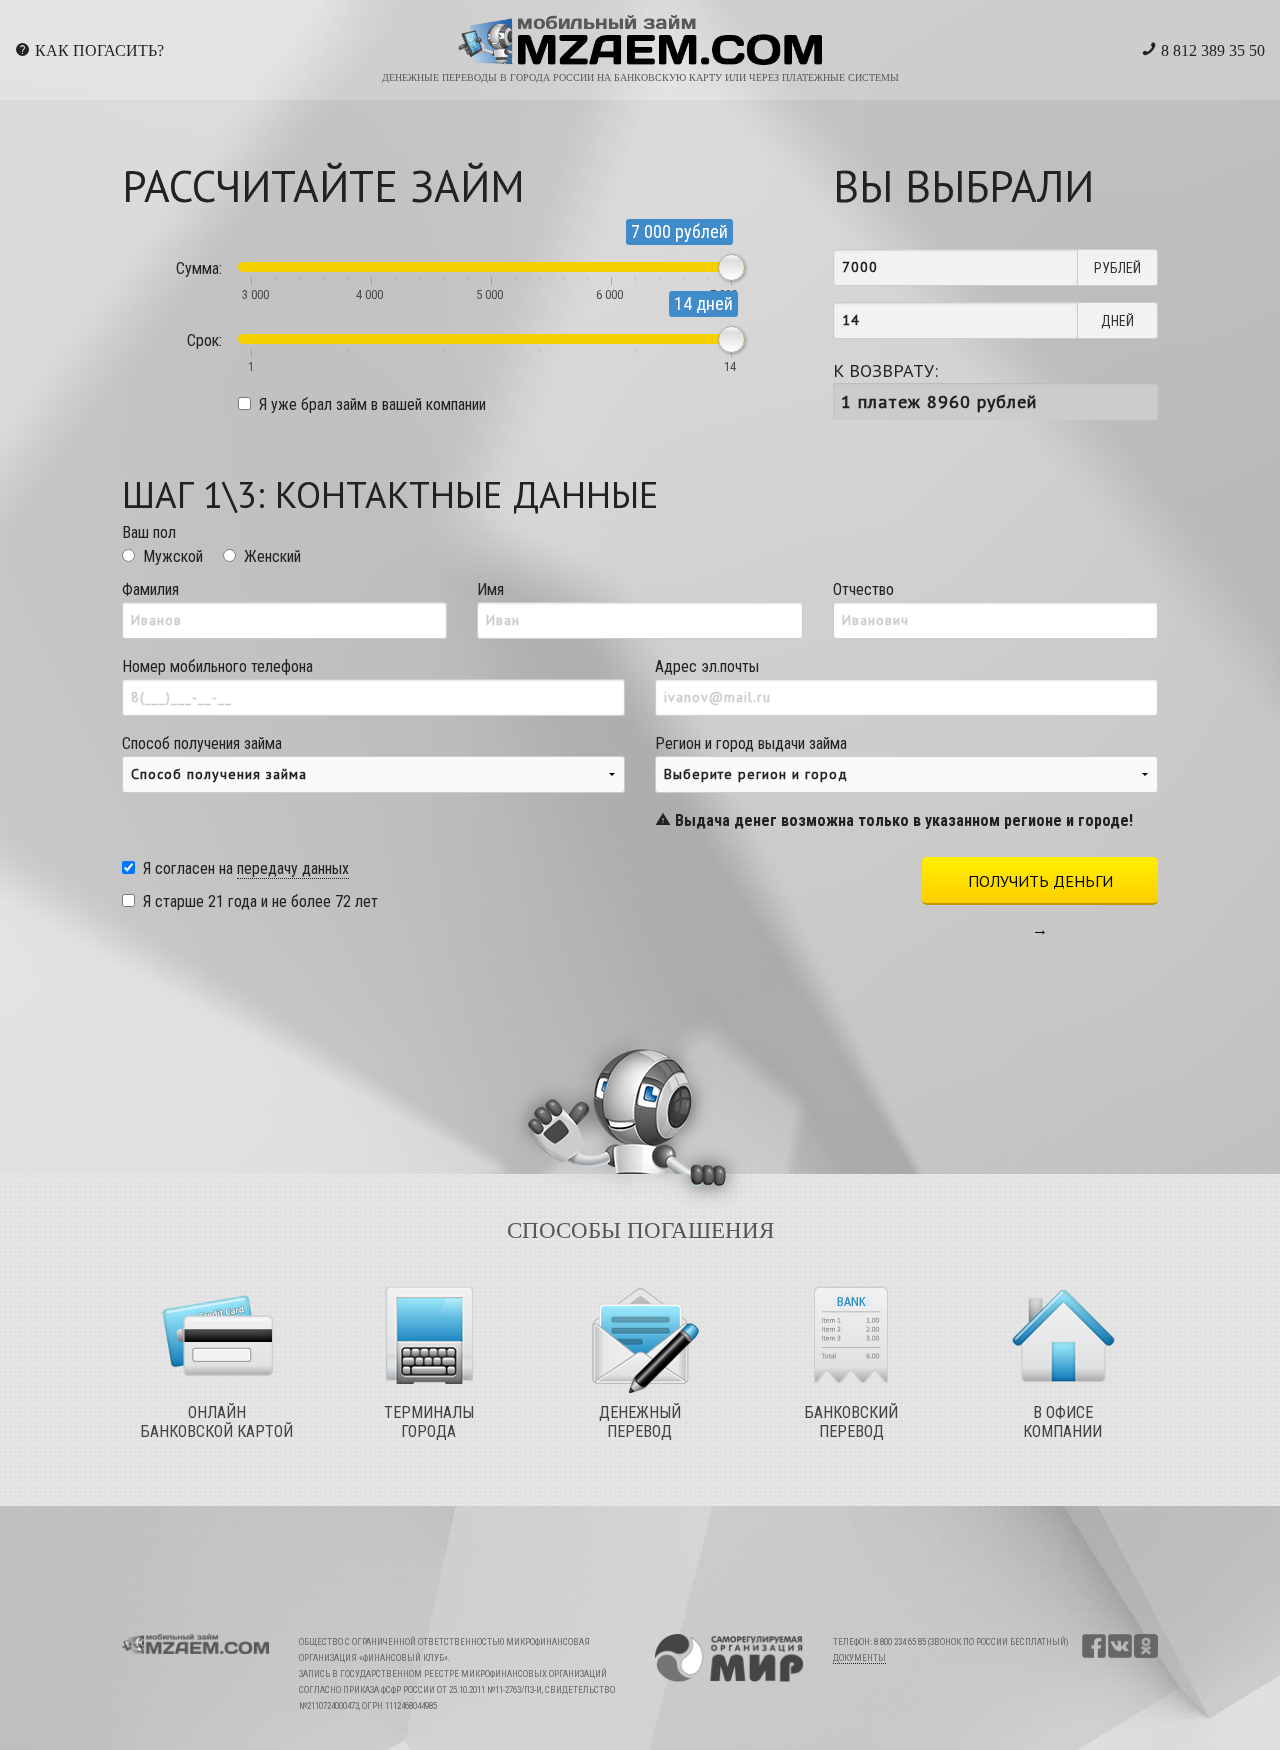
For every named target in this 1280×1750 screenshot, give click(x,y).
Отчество (863, 589)
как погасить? (99, 50)
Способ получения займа (202, 743)
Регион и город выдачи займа (894, 782)
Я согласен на (246, 868)
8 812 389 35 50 (1211, 50)
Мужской (173, 556)
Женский (272, 556)
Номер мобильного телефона (217, 666)
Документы (859, 1658)
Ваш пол (149, 532)
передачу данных (293, 868)
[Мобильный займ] (640, 40)
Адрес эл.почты (707, 666)
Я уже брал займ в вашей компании (372, 404)
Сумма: (199, 268)
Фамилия (150, 589)
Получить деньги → (1040, 888)
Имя (490, 589)
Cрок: (204, 340)
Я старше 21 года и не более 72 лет (260, 901)
